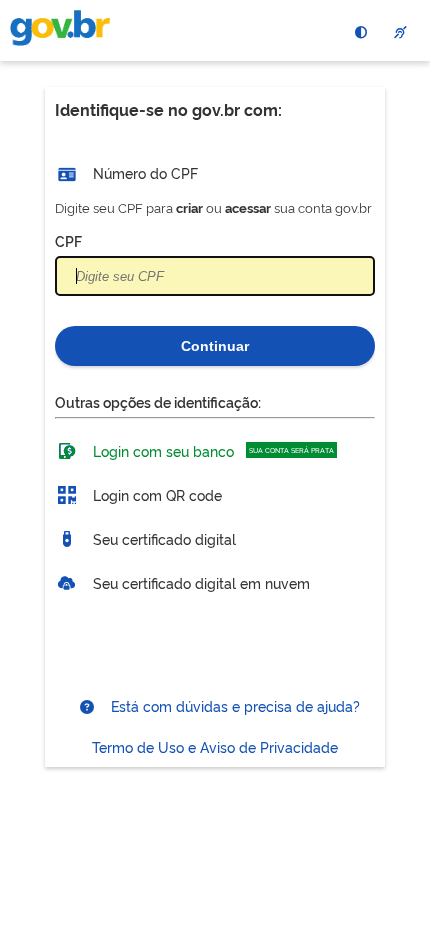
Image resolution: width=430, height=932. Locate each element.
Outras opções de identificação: (158, 401)
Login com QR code (155, 493)
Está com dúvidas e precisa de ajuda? (233, 705)
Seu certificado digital (162, 537)
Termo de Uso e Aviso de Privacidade (215, 746)
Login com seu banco (211, 449)
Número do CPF (143, 172)
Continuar (215, 346)
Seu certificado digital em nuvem (199, 581)
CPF (68, 240)
